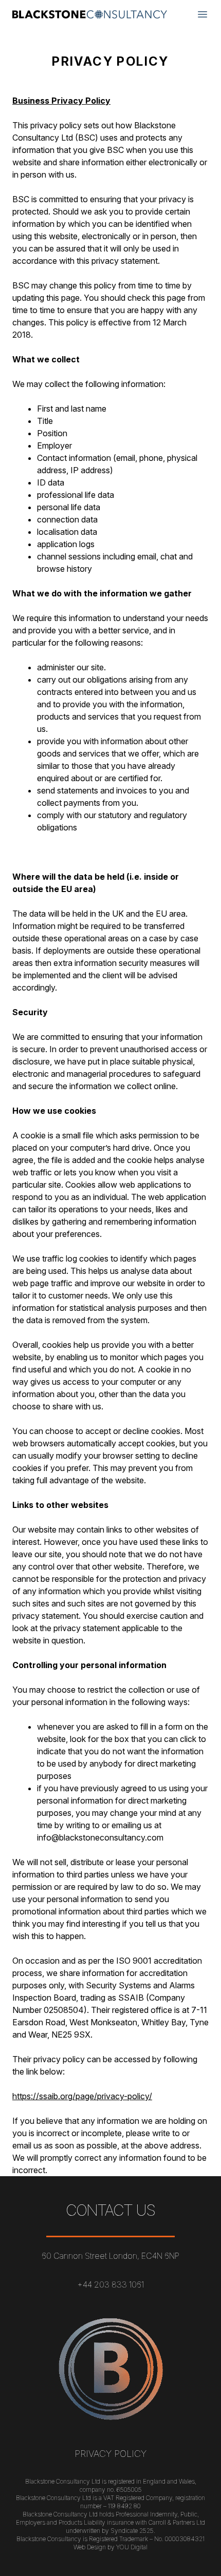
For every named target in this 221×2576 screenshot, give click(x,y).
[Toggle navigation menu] (202, 14)
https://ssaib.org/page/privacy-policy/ (82, 2096)
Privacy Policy (110, 2454)
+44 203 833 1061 (110, 2284)
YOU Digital (132, 2547)
